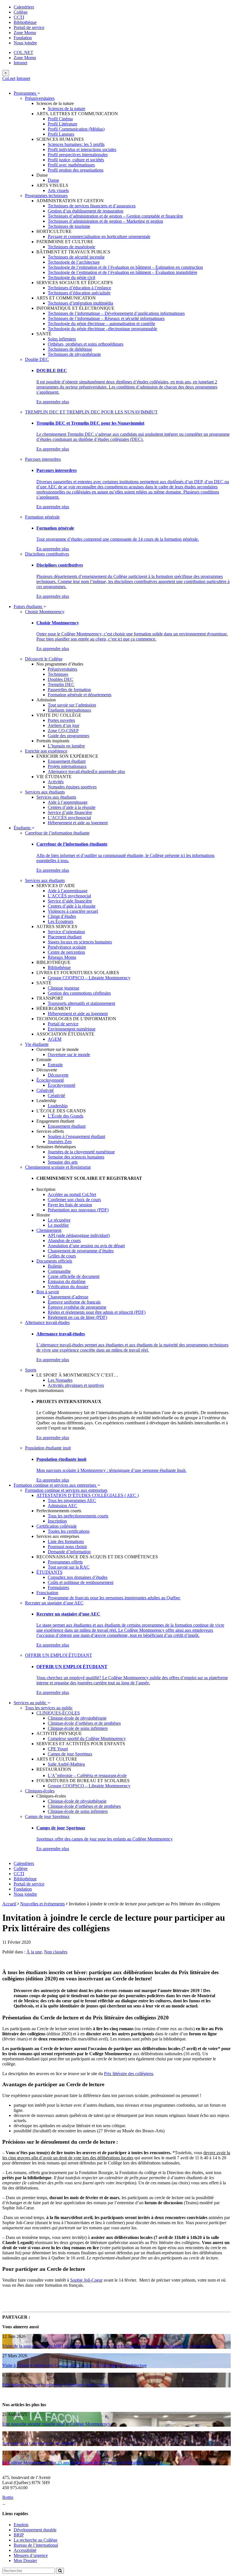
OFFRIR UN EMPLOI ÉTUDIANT (59, 1655)
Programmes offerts (65, 1562)
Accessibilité (25, 2550)
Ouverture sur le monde (69, 1054)
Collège (21, 12)
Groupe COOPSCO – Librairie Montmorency (89, 978)
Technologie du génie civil (71, 277)
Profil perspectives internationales (78, 155)
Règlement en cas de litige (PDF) (77, 1317)
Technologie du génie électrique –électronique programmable (102, 329)
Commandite (59, 1271)
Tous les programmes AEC (72, 1500)
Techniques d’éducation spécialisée (79, 293)
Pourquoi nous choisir (67, 1547)
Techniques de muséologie (71, 247)
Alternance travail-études (70, 771)
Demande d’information (69, 1552)
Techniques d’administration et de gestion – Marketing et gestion (105, 221)
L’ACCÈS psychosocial (69, 818)
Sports (31, 1370)
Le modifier (58, 1225)
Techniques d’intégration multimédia (80, 303)
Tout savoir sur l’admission (72, 705)
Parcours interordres (43, 459)
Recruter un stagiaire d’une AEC (54, 1603)
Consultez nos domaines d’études (78, 1577)
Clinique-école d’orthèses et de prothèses (84, 1723)
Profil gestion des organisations (76, 170)
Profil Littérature (63, 124)
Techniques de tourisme (69, 226)
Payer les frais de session (70, 1205)
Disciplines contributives (47, 554)
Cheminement (49, 1230)
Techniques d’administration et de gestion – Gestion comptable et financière (115, 216)
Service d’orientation (66, 932)
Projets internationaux (67, 766)
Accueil (9, 1904)
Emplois (21, 2525)
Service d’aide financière (70, 812)
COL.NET (23, 52)
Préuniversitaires (40, 98)
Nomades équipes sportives (72, 787)
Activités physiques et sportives (76, 1385)
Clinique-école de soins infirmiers (78, 1728)
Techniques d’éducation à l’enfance (79, 288)
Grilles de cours (62, 1256)
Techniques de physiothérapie (74, 354)
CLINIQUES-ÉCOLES (58, 1713)
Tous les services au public (49, 1708)
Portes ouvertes (61, 720)
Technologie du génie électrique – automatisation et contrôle (101, 324)
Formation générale (42, 517)
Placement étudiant (65, 937)
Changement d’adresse (68, 1297)
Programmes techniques (46, 196)
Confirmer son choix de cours (74, 1200)
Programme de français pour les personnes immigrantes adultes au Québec (114, 1598)
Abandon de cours (64, 1241)
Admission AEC (63, 1506)
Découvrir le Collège (44, 659)
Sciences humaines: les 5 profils (76, 144)
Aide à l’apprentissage (68, 802)
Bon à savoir (48, 1292)
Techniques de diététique (70, 349)
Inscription (57, 1521)
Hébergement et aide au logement (78, 823)
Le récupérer (59, 1220)
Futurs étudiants (28, 607)
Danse (53, 180)
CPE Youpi (58, 1749)
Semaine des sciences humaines (76, 1157)
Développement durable (35, 2530)
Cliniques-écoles (40, 1791)
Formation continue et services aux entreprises (55, 1485)
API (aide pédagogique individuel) (79, 1235)
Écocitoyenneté (50, 1080)
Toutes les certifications (69, 1531)
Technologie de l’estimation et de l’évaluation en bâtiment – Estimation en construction (125, 267)
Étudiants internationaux (69, 710)
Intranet (20, 63)
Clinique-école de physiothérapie (77, 1718)
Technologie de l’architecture (74, 262)
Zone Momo (25, 33)
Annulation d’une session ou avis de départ (86, 1246)
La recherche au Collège (36, 2540)
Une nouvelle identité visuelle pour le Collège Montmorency (56, 2424)
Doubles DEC (61, 679)
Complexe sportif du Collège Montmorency (87, 1739)
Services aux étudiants (45, 792)
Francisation (47, 1593)
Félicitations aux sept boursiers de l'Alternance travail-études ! (58, 2385)
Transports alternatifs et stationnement (81, 1003)
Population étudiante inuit (48, 1448)
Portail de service (29, 27)
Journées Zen (60, 1142)
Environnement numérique (72, 1029)
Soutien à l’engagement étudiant (76, 1136)
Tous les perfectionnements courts (78, 1516)
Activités (56, 782)
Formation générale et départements (80, 695)
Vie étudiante (37, 1044)
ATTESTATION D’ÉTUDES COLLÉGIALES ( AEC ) (88, 1495)
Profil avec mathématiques (71, 165)
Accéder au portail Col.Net (72, 1194)
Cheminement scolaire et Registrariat (58, 1167)
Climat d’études (62, 916)
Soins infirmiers (62, 339)
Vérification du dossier (68, 1287)
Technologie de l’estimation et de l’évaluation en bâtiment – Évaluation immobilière (122, 272)
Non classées (56, 1952)
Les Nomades (60, 1380)
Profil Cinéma (60, 119)
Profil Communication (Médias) (76, 129)
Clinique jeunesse (64, 988)
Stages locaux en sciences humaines (80, 942)
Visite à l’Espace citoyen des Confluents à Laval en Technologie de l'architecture (74, 2365)
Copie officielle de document (74, 1276)
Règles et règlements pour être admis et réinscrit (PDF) (97, 1312)
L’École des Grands (65, 1116)
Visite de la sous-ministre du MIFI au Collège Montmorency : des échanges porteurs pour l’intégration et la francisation (109, 2346)
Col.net (9, 78)
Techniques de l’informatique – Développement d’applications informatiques (116, 313)
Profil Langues (61, 134)
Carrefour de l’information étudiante (57, 833)
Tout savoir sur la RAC (69, 1567)
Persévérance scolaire (67, 947)
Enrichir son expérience (46, 751)
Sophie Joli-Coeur (86, 2280)
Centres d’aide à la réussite (72, 807)
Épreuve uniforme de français (74, 1302)
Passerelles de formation (69, 690)
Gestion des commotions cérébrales (79, 993)
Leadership (58, 1106)
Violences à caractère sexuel (73, 911)
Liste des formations (66, 1541)
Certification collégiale (57, 1526)
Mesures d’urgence (31, 2555)
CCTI (19, 17)
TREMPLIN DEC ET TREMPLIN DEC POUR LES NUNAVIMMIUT (91, 412)
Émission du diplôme (67, 1281)
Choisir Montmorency (45, 612)
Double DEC (37, 359)
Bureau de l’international (36, 2545)
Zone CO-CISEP (63, 731)
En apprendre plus (53, 402)
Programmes (25, 93)
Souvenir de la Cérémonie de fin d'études (39, 2443)
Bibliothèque (25, 22)
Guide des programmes (68, 736)
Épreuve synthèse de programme (77, 1307)
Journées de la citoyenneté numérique (81, 1152)
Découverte (58, 1075)
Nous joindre (25, 43)
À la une (34, 1952)
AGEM (55, 1039)
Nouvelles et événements (42, 1904)
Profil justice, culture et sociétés (76, 160)
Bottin (8, 2497)
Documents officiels (54, 1261)
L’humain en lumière (66, 746)
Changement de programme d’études (81, 1251)
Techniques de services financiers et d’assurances (92, 206)
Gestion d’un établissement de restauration (86, 211)
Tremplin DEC (61, 684)
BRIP (19, 2535)
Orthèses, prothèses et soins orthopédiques (86, 344)
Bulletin (55, 1266)
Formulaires (58, 1587)
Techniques (58, 674)
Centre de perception (66, 952)
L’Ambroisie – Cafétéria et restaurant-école (87, 1775)
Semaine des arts (63, 1162)
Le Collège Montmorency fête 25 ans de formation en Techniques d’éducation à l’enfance (83, 2463)
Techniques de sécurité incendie (76, 257)
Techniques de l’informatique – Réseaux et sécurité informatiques (106, 318)
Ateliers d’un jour (64, 725)
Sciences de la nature (66, 109)
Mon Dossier (25, 2560)
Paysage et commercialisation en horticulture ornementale (99, 236)
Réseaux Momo (62, 957)
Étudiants (23, 828)
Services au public (31, 1703)
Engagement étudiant (67, 761)
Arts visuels (58, 190)
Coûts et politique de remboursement (81, 1582)
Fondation (23, 38)
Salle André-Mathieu (66, 1764)
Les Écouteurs (61, 921)
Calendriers (24, 7)
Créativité (45, 1090)
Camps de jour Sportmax (70, 1754)
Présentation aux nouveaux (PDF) (78, 1210)
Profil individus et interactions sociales (82, 149)
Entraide (55, 1065)
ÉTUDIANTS (49, 1572)
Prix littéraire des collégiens (129, 2074)
